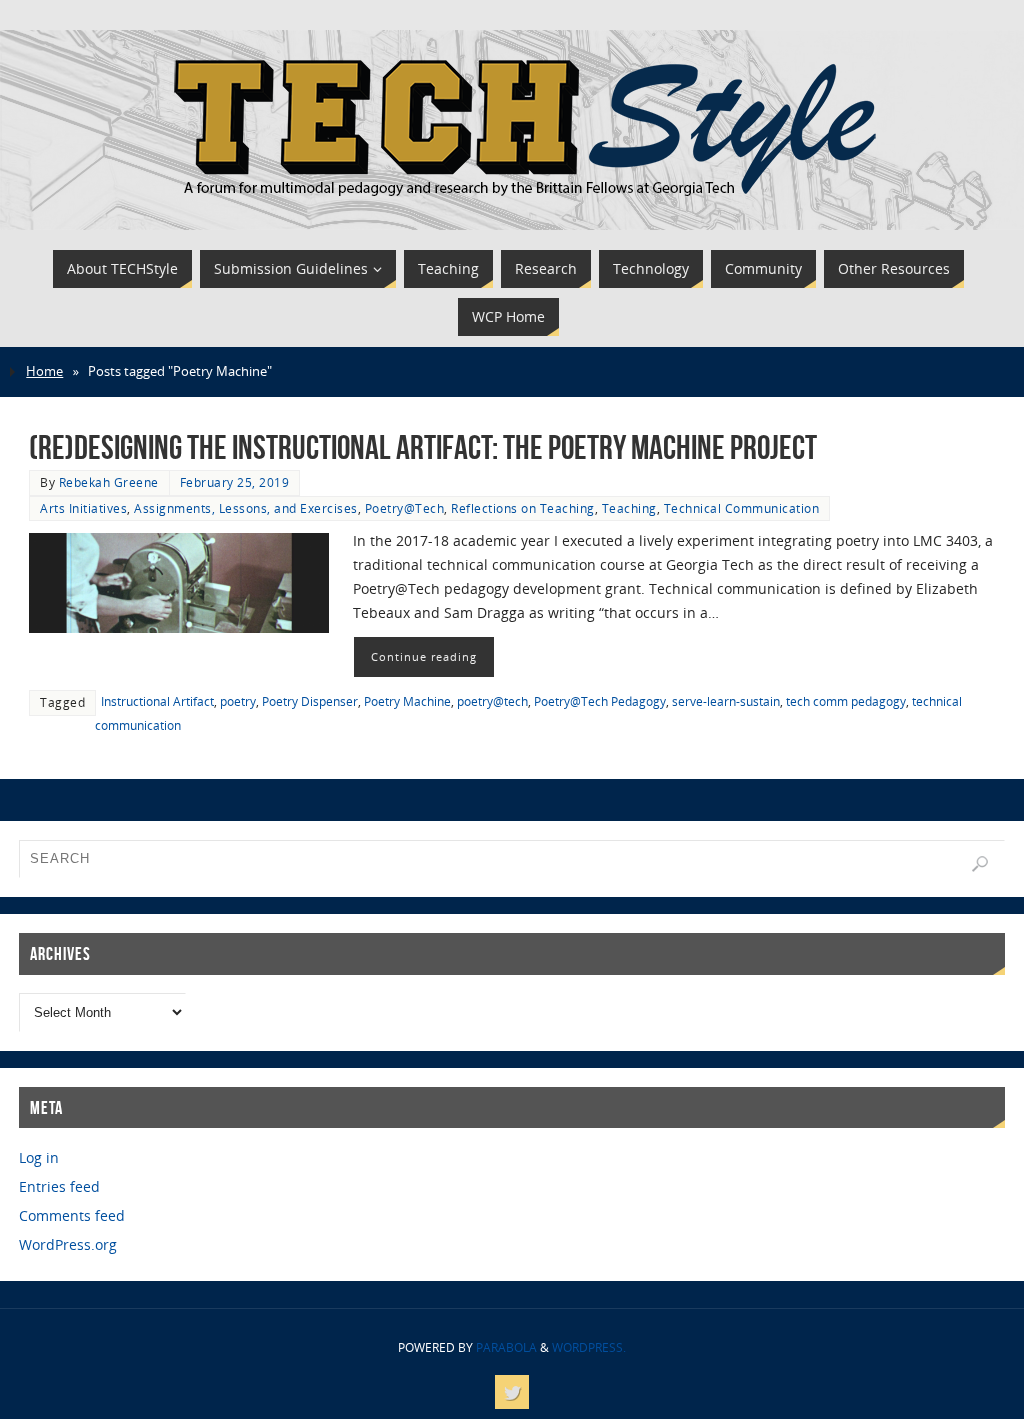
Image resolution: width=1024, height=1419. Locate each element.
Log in (39, 1157)
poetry (238, 701)
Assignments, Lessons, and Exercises (246, 508)
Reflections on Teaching (523, 508)
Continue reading (424, 656)
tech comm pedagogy (846, 701)
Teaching (629, 508)
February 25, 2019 (235, 482)
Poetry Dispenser (310, 701)
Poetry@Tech (405, 508)
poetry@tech (492, 701)
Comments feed (72, 1215)
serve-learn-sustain (726, 701)
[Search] (980, 864)
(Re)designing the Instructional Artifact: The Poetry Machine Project (423, 447)
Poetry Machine (407, 701)
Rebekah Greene (109, 482)
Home (44, 371)
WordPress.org (68, 1244)
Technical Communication (742, 508)
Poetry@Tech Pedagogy (600, 701)
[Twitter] (512, 1392)
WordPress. (589, 1347)
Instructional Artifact (157, 701)
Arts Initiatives (83, 508)
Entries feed (59, 1186)
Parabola (506, 1347)
